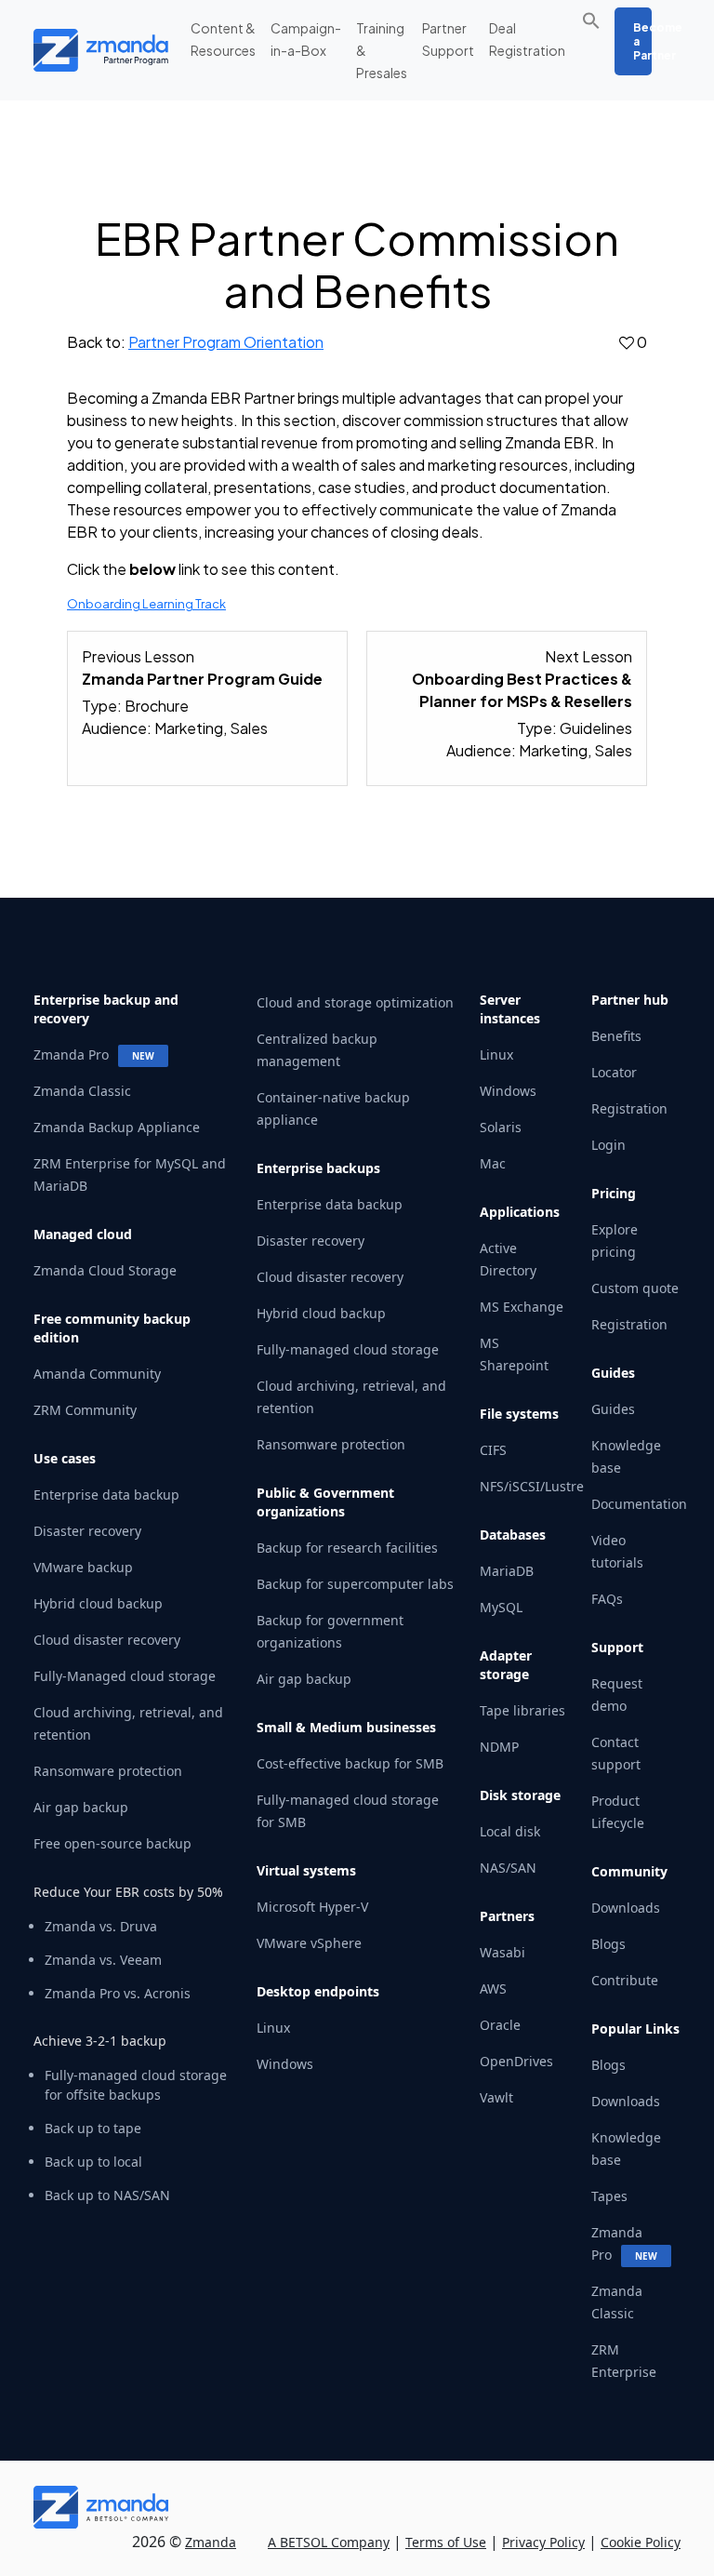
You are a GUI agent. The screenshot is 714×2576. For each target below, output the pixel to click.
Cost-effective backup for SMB (350, 1763)
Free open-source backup (112, 1843)
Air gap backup (81, 1807)
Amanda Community (97, 1374)
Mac (493, 1163)
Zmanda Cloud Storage (105, 1270)
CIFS (493, 1450)
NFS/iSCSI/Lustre (532, 1486)
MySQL (501, 1607)
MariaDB (507, 1571)
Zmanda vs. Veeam (103, 1960)
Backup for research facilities (347, 1548)
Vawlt (496, 2097)
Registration (629, 1108)
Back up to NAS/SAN (107, 2195)
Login (608, 1145)
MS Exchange (522, 1307)
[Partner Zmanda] (71, 50)
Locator (614, 1072)
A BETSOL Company (329, 2542)
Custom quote (635, 1288)
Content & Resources (223, 39)
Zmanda (211, 2542)
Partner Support (448, 39)
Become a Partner (642, 41)
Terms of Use (446, 2542)
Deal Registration (527, 39)
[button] (596, 19)
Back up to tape (93, 2128)
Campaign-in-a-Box (306, 39)
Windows (285, 2064)
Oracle (500, 2025)
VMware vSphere (309, 1943)
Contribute (625, 1980)
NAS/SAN (508, 1868)
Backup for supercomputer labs (355, 1584)
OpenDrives (516, 2061)
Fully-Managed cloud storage (125, 1676)
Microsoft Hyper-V (312, 1907)
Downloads (626, 1908)
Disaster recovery (87, 1531)
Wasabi (502, 1952)
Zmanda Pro (71, 1054)
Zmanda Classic (82, 1091)
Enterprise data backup (106, 1495)
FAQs (607, 1599)
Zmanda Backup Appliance (117, 1127)
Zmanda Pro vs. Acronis (118, 1993)
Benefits (616, 1036)
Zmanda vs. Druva (101, 1926)
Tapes (609, 2196)
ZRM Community (85, 1410)
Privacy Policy (543, 2542)
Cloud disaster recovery (107, 1640)
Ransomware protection (108, 1771)
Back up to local (93, 2162)
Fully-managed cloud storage (348, 1349)
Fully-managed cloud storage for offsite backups (136, 2085)
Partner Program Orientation (226, 342)
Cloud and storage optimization (355, 1002)
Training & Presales (382, 50)
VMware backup (83, 1567)
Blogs (608, 1944)
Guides (613, 1409)
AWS (493, 1989)
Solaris (501, 1127)
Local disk (510, 1831)
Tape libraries (522, 1710)
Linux (273, 2028)
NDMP (499, 1747)
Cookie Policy (641, 2542)
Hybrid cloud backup (98, 1603)
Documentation (639, 1504)
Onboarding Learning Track (146, 604)
